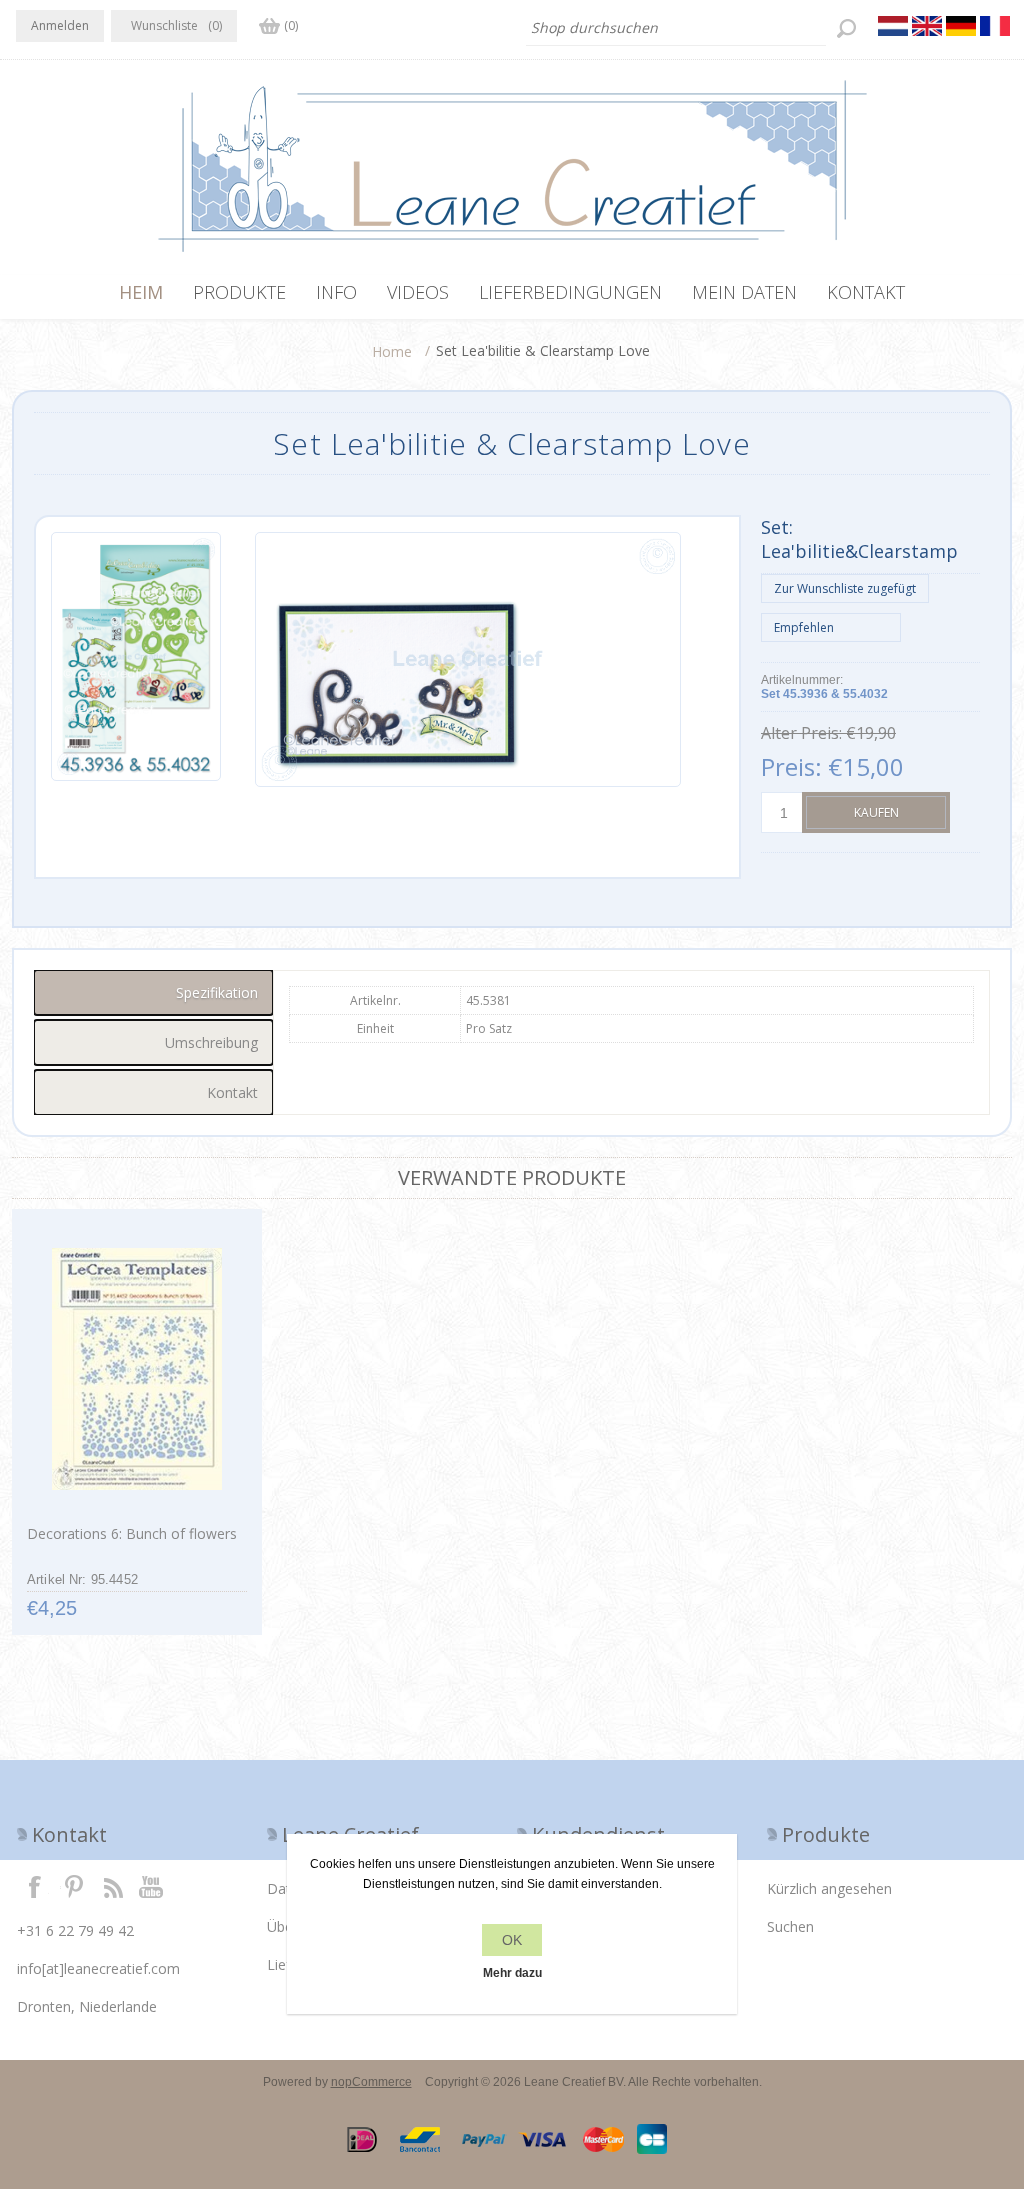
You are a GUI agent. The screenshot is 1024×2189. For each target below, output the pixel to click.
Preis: (791, 766)
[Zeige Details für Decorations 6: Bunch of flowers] (136, 1369)
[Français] (995, 26)
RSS (113, 1886)
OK (512, 1940)
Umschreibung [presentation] (211, 1042)
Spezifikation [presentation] (217, 992)
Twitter (74, 1886)
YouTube (152, 1886)
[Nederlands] (893, 26)
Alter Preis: (801, 733)
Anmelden (60, 25)
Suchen (790, 1926)
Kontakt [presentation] (232, 1092)
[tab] (153, 992)
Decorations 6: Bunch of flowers (132, 1533)
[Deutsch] (961, 26)
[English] (927, 26)
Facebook (35, 1886)
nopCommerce (371, 2082)
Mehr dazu (512, 1973)
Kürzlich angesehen (829, 1888)
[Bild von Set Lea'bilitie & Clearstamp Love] (136, 659)
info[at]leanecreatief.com (98, 1968)
